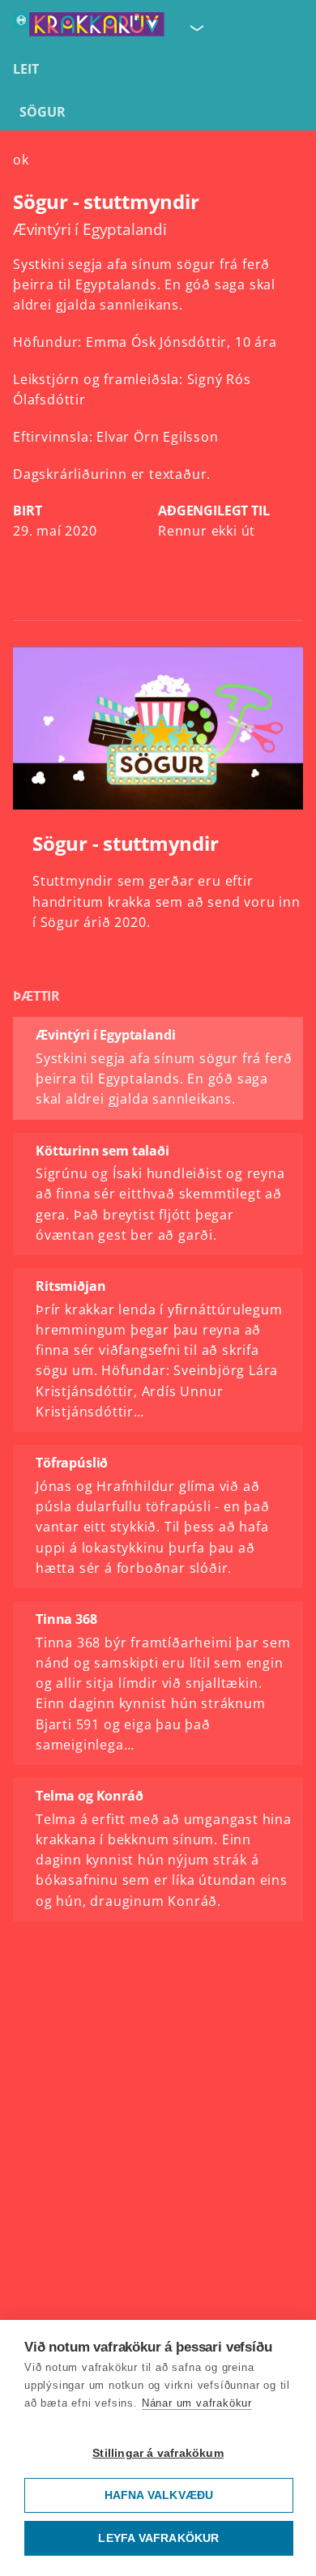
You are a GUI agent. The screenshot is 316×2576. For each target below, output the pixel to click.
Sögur (43, 112)
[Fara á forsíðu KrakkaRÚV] (89, 28)
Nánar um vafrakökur (197, 2403)
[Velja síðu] (195, 28)
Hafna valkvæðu (159, 2495)
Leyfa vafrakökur (158, 2538)
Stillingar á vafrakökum (158, 2453)
